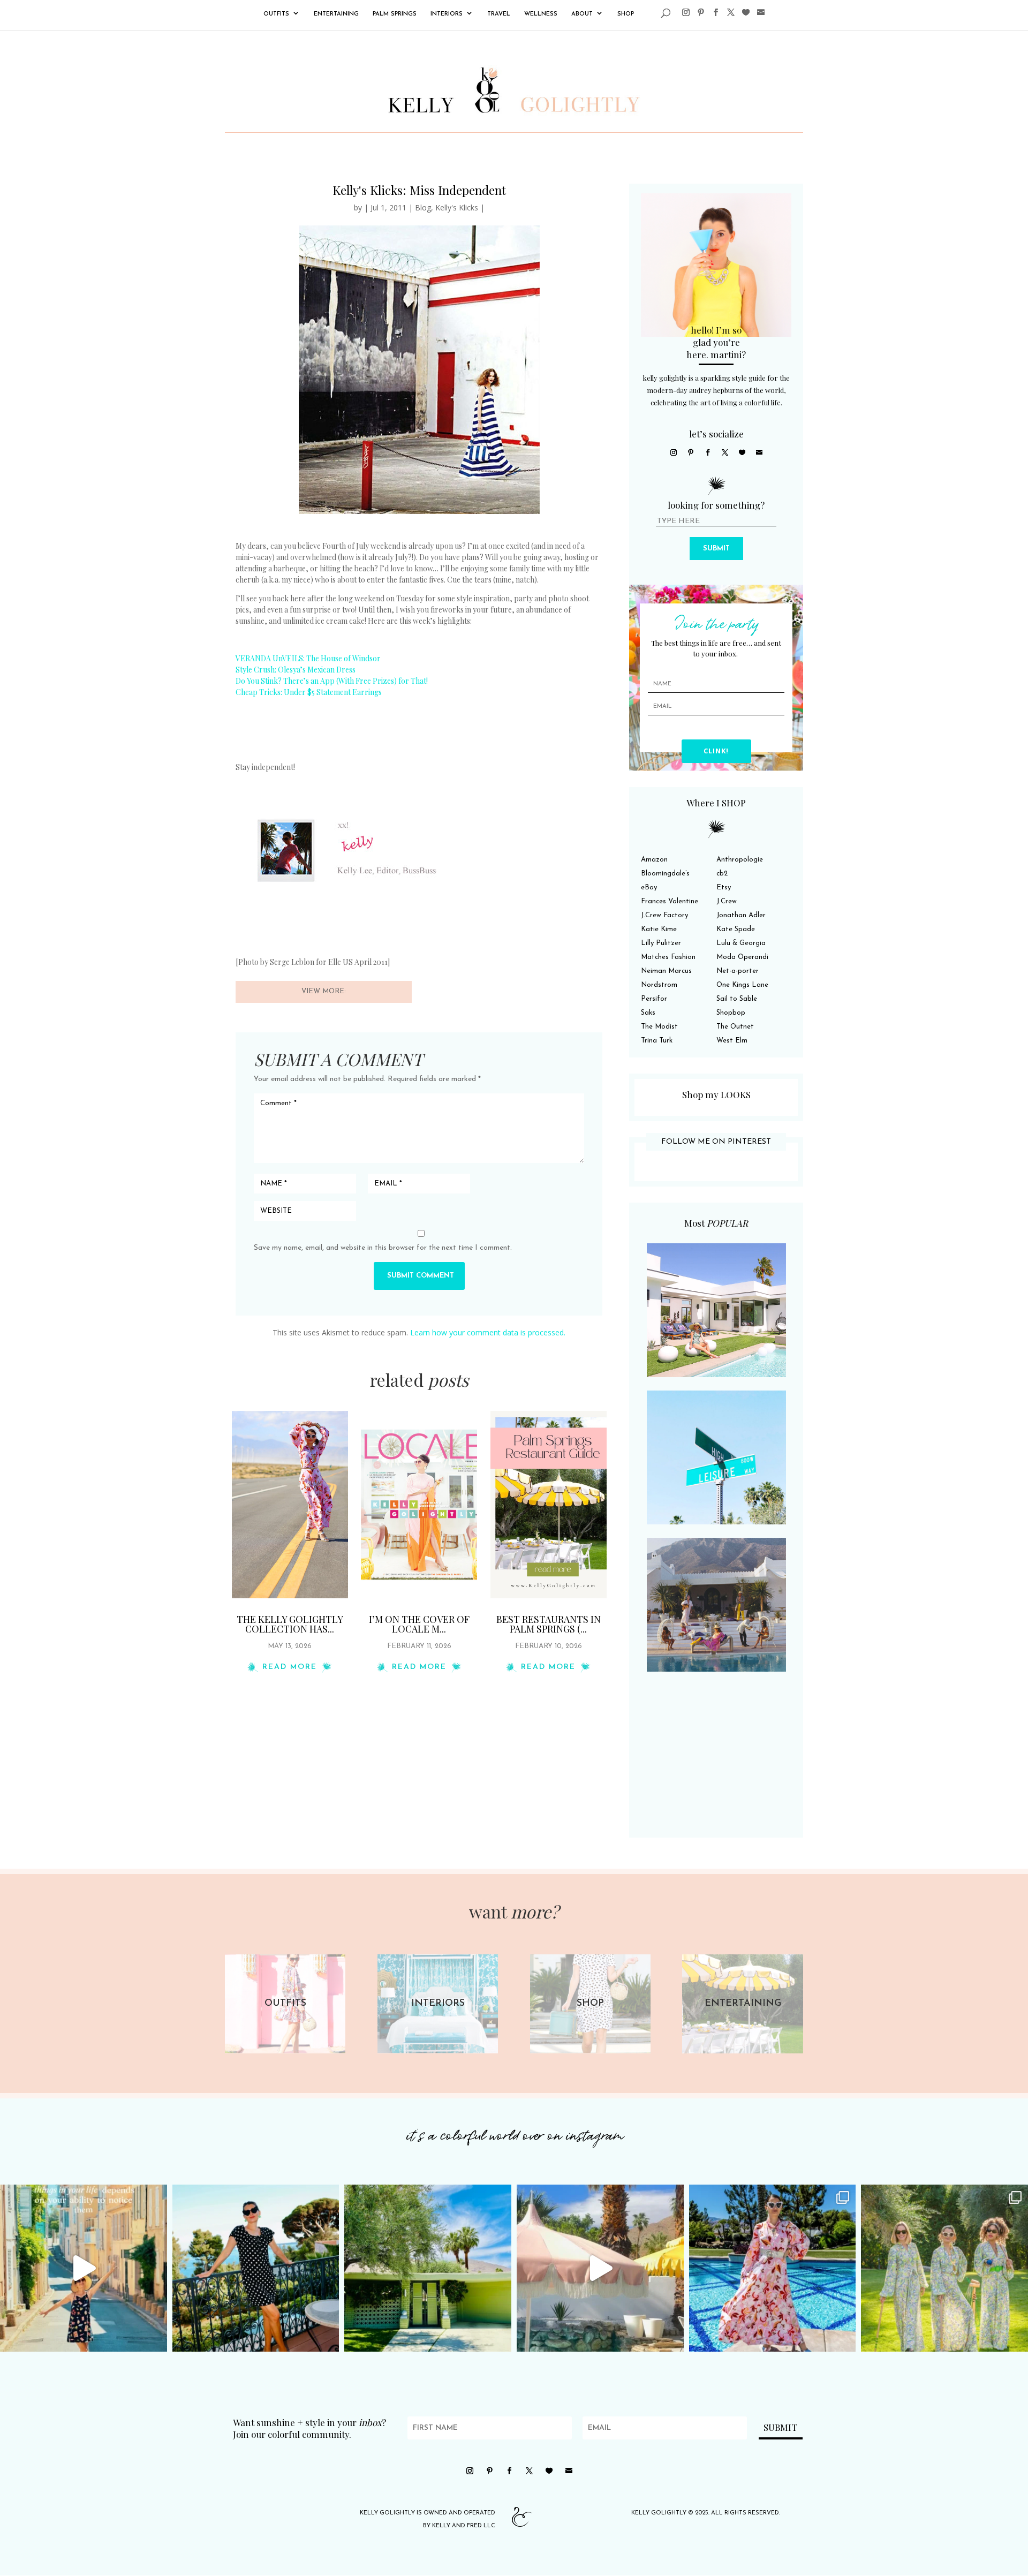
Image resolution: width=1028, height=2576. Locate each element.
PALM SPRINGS (395, 14)
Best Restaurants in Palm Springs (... (549, 1624)
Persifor (654, 999)
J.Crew (727, 901)
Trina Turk (657, 1041)
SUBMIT (716, 549)
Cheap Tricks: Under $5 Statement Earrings (309, 692)
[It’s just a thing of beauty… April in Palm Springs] (600, 2268)
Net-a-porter (738, 971)
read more (290, 1667)
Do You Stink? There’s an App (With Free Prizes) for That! (332, 681)
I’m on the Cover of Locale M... (419, 1624)
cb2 (722, 874)
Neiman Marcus (666, 971)
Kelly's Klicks (457, 207)
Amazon (654, 860)
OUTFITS (276, 14)
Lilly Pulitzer (661, 943)
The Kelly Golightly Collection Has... (290, 1624)
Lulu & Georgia (741, 943)
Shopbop (731, 1013)
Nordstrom (659, 985)
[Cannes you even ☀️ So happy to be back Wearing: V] (256, 2268)
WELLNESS (541, 14)
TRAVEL (499, 14)
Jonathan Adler (741, 915)
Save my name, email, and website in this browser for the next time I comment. (383, 1248)
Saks (648, 1013)
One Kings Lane (742, 985)
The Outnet (735, 1027)
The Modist (659, 1027)
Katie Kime (659, 929)
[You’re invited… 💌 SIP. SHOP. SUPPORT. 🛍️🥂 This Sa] (944, 2268)
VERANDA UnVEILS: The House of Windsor (308, 658)
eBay (649, 887)
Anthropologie (740, 860)
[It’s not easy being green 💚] (428, 2268)
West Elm (732, 1041)
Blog (423, 207)
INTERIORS (447, 14)
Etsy (724, 887)
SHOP (626, 14)
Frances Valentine (670, 901)
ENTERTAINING (336, 14)
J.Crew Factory (664, 915)
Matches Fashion (668, 957)
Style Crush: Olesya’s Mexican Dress (296, 670)
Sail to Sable (737, 999)
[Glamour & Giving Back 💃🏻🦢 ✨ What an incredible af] (773, 2268)
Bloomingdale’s (665, 874)
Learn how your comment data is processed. (488, 1332)
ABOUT (582, 14)
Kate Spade (736, 929)
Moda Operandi (742, 957)
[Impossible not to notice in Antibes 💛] (84, 2268)
